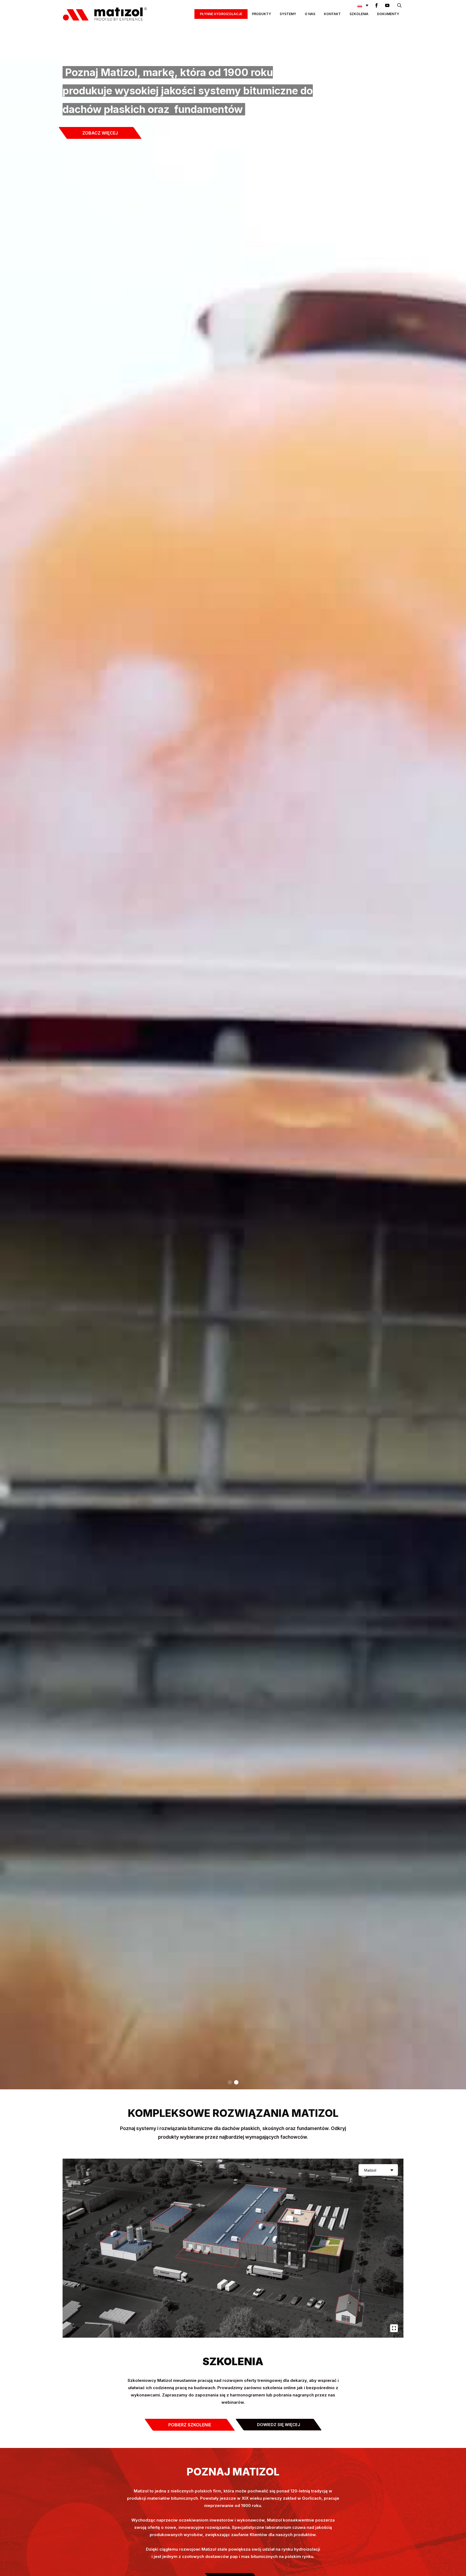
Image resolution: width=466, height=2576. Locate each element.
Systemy (288, 14)
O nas (310, 14)
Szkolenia (359, 14)
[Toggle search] (399, 5)
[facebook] (376, 5)
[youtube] (387, 5)
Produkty (261, 14)
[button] (363, 5)
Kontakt (332, 14)
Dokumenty (388, 14)
